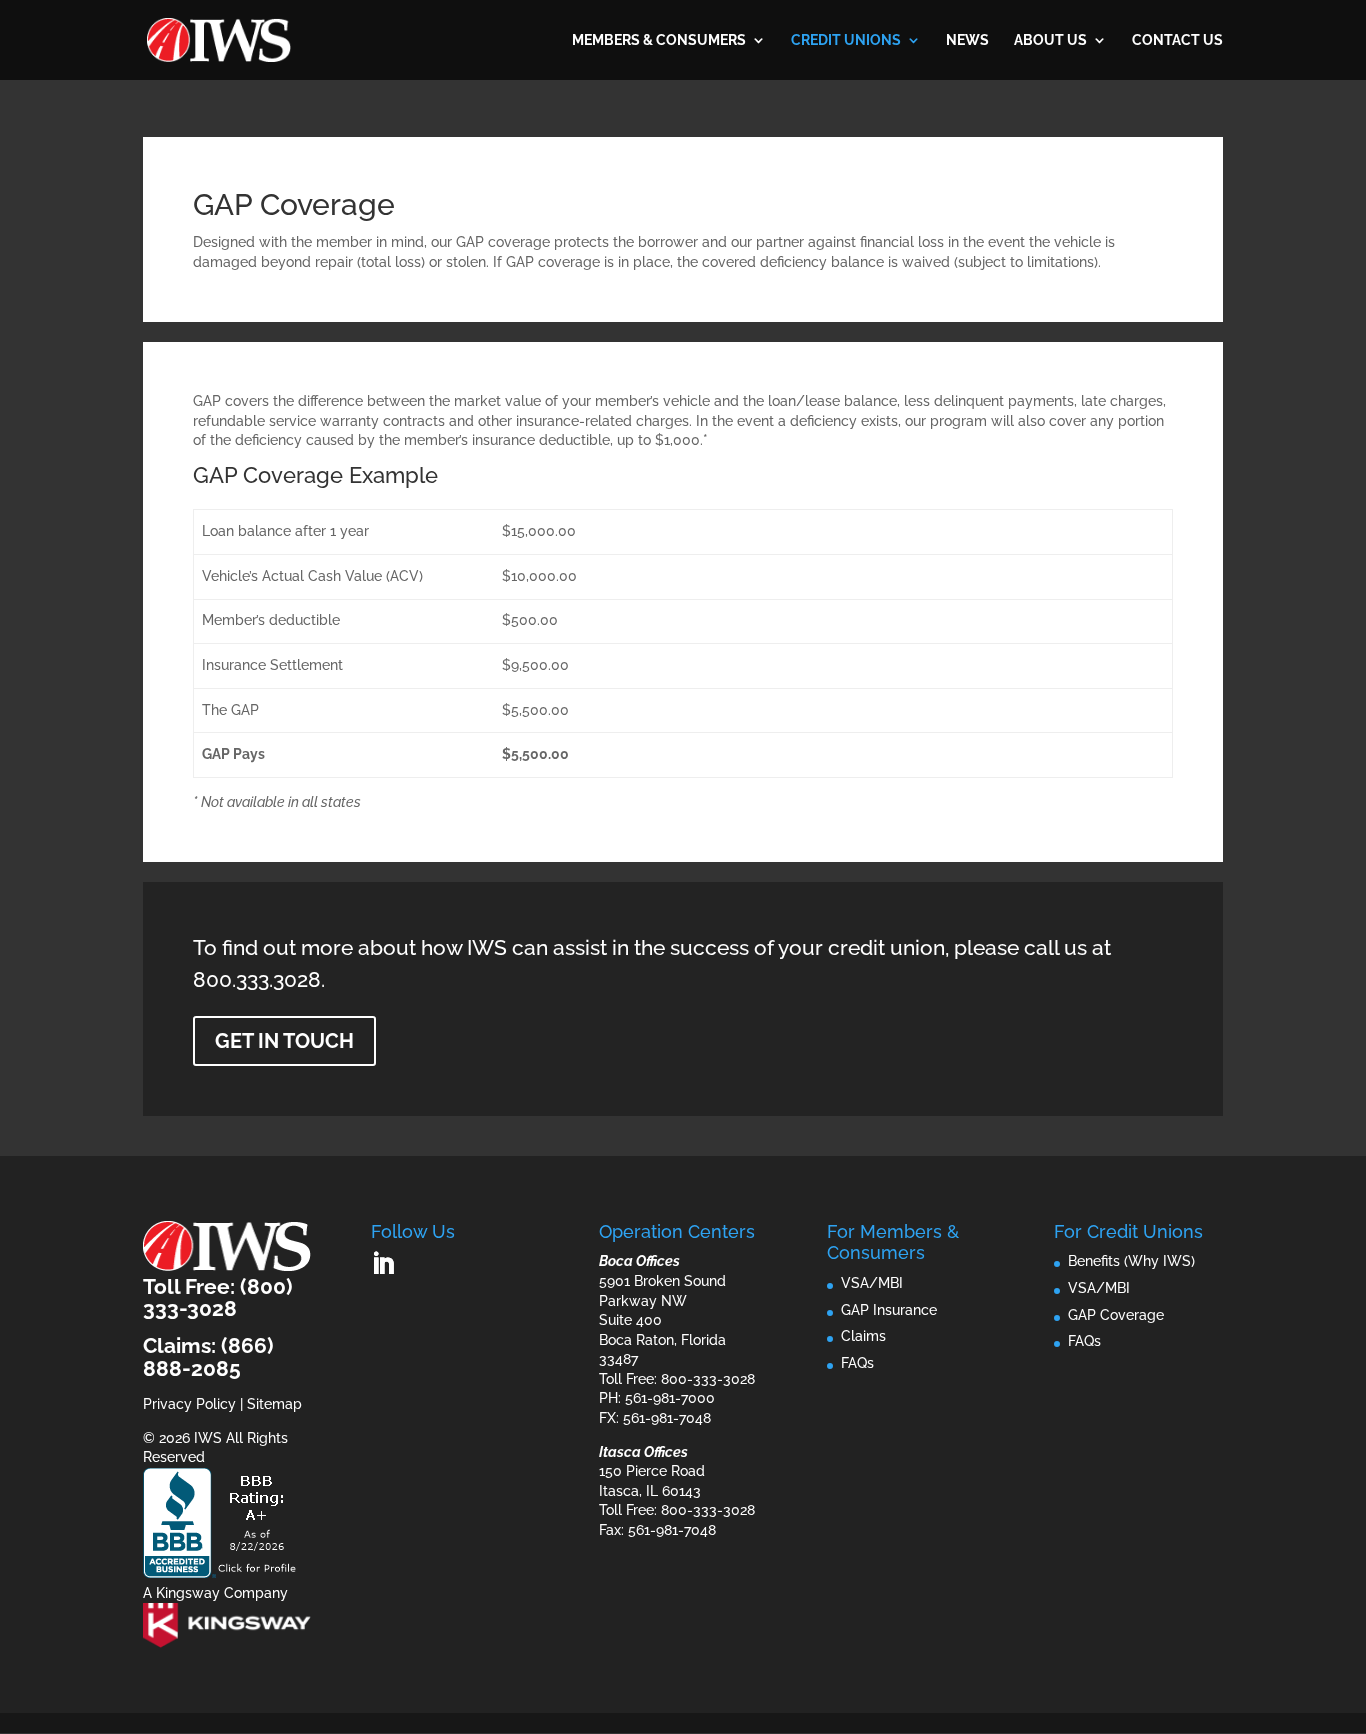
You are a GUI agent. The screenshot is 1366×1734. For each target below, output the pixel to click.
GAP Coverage (1116, 1315)
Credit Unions (846, 40)
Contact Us (1177, 40)
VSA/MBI (872, 1283)
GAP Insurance (889, 1310)
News (967, 40)
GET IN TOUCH (284, 1041)
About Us (1050, 40)
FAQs (857, 1363)
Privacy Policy (189, 1404)
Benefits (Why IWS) (1131, 1261)
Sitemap (274, 1404)
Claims (863, 1336)
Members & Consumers (659, 40)
